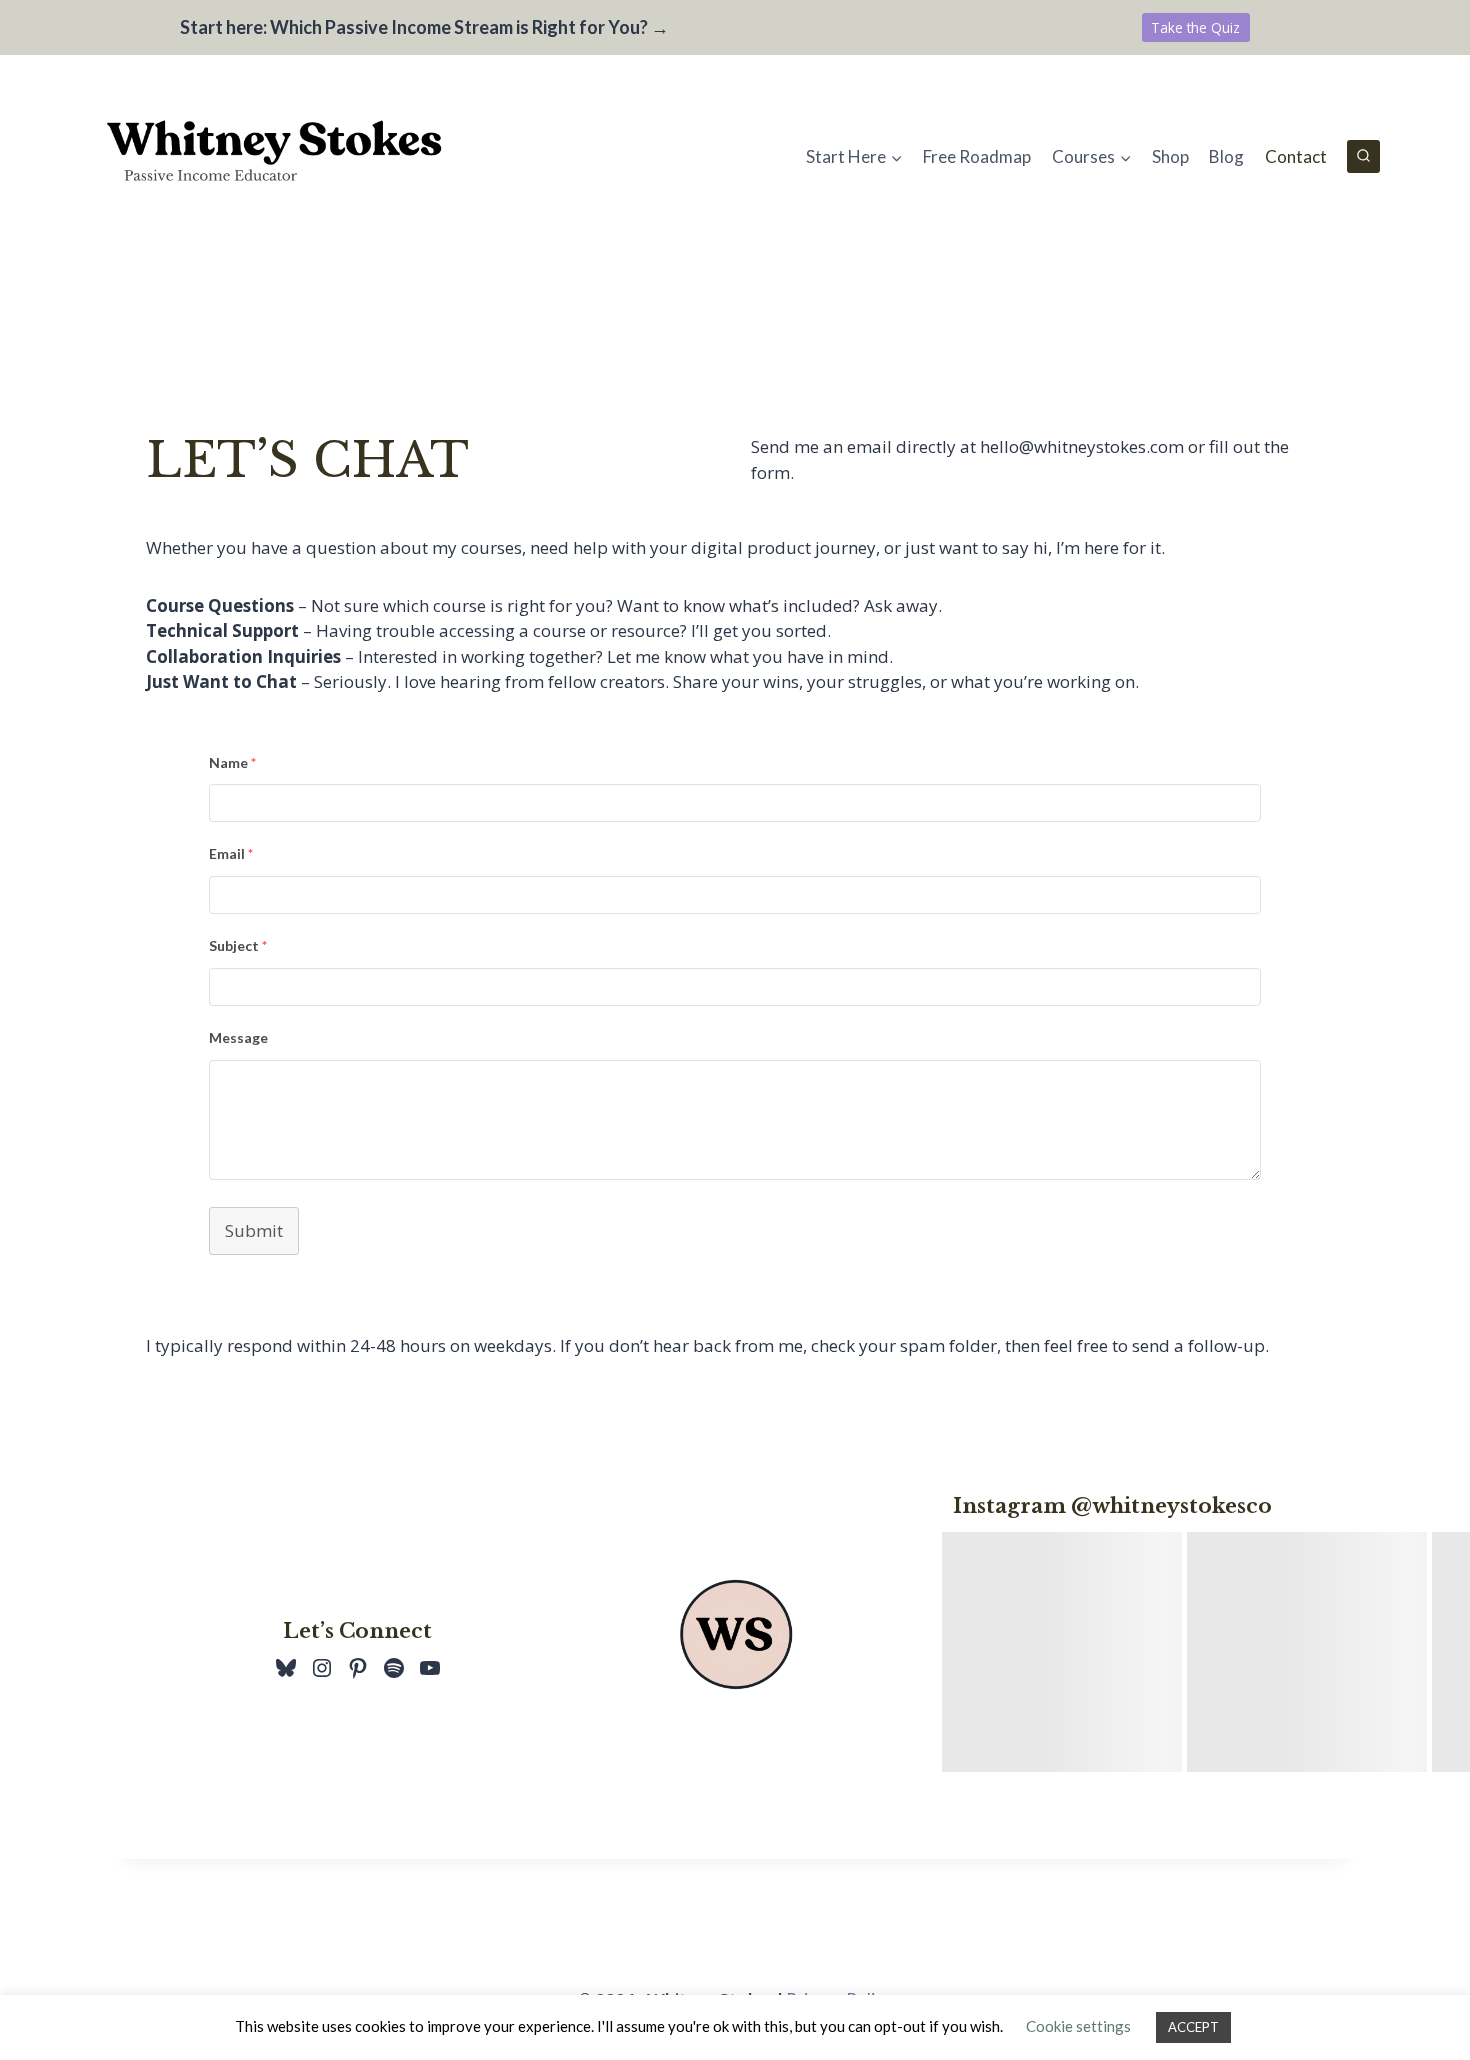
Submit (254, 1230)
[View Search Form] (1363, 156)
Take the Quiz (1195, 27)
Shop (1170, 156)
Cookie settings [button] (1078, 2026)
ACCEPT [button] (1193, 2027)
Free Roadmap (977, 156)
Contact (1296, 156)
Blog (1226, 156)
